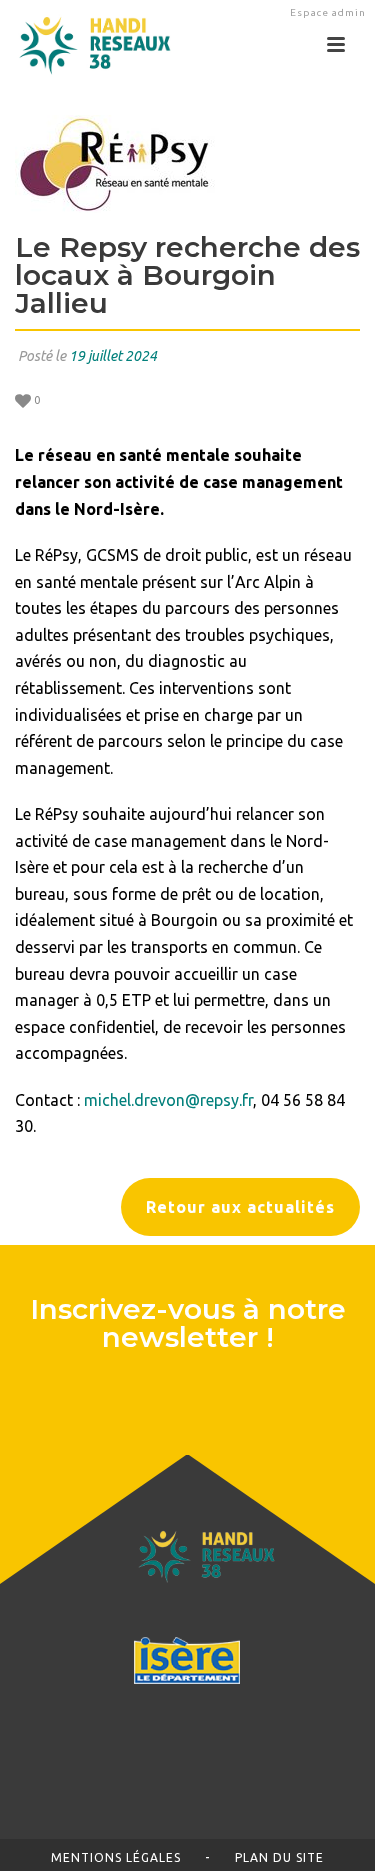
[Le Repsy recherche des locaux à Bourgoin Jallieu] (187, 164)
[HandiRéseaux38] (87, 45)
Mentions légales (116, 1857)
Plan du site (279, 1857)
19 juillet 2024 (113, 356)
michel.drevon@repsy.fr (168, 1100)
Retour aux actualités (240, 1207)
